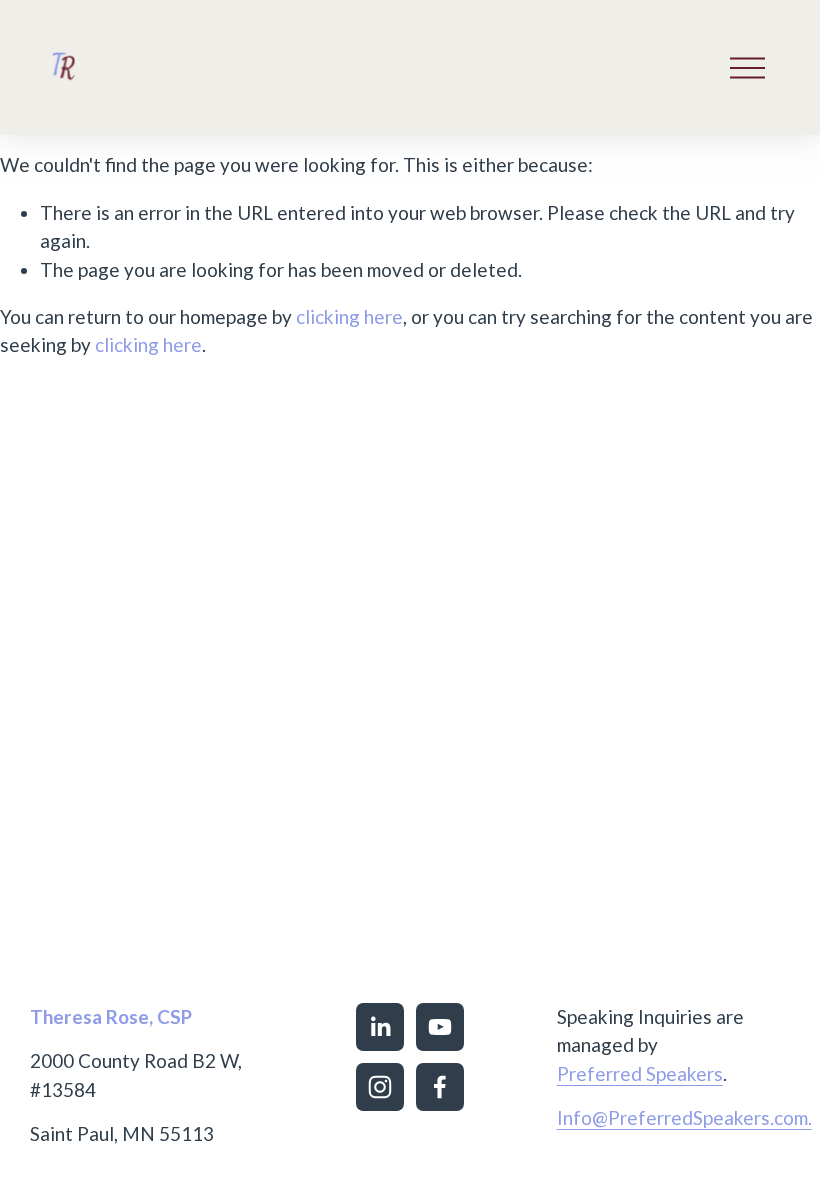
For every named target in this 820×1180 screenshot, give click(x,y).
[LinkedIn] (380, 1027)
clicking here (349, 316)
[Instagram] (380, 1087)
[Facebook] (440, 1087)
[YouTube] (440, 1027)
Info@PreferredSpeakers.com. (684, 1117)
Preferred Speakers (640, 1073)
